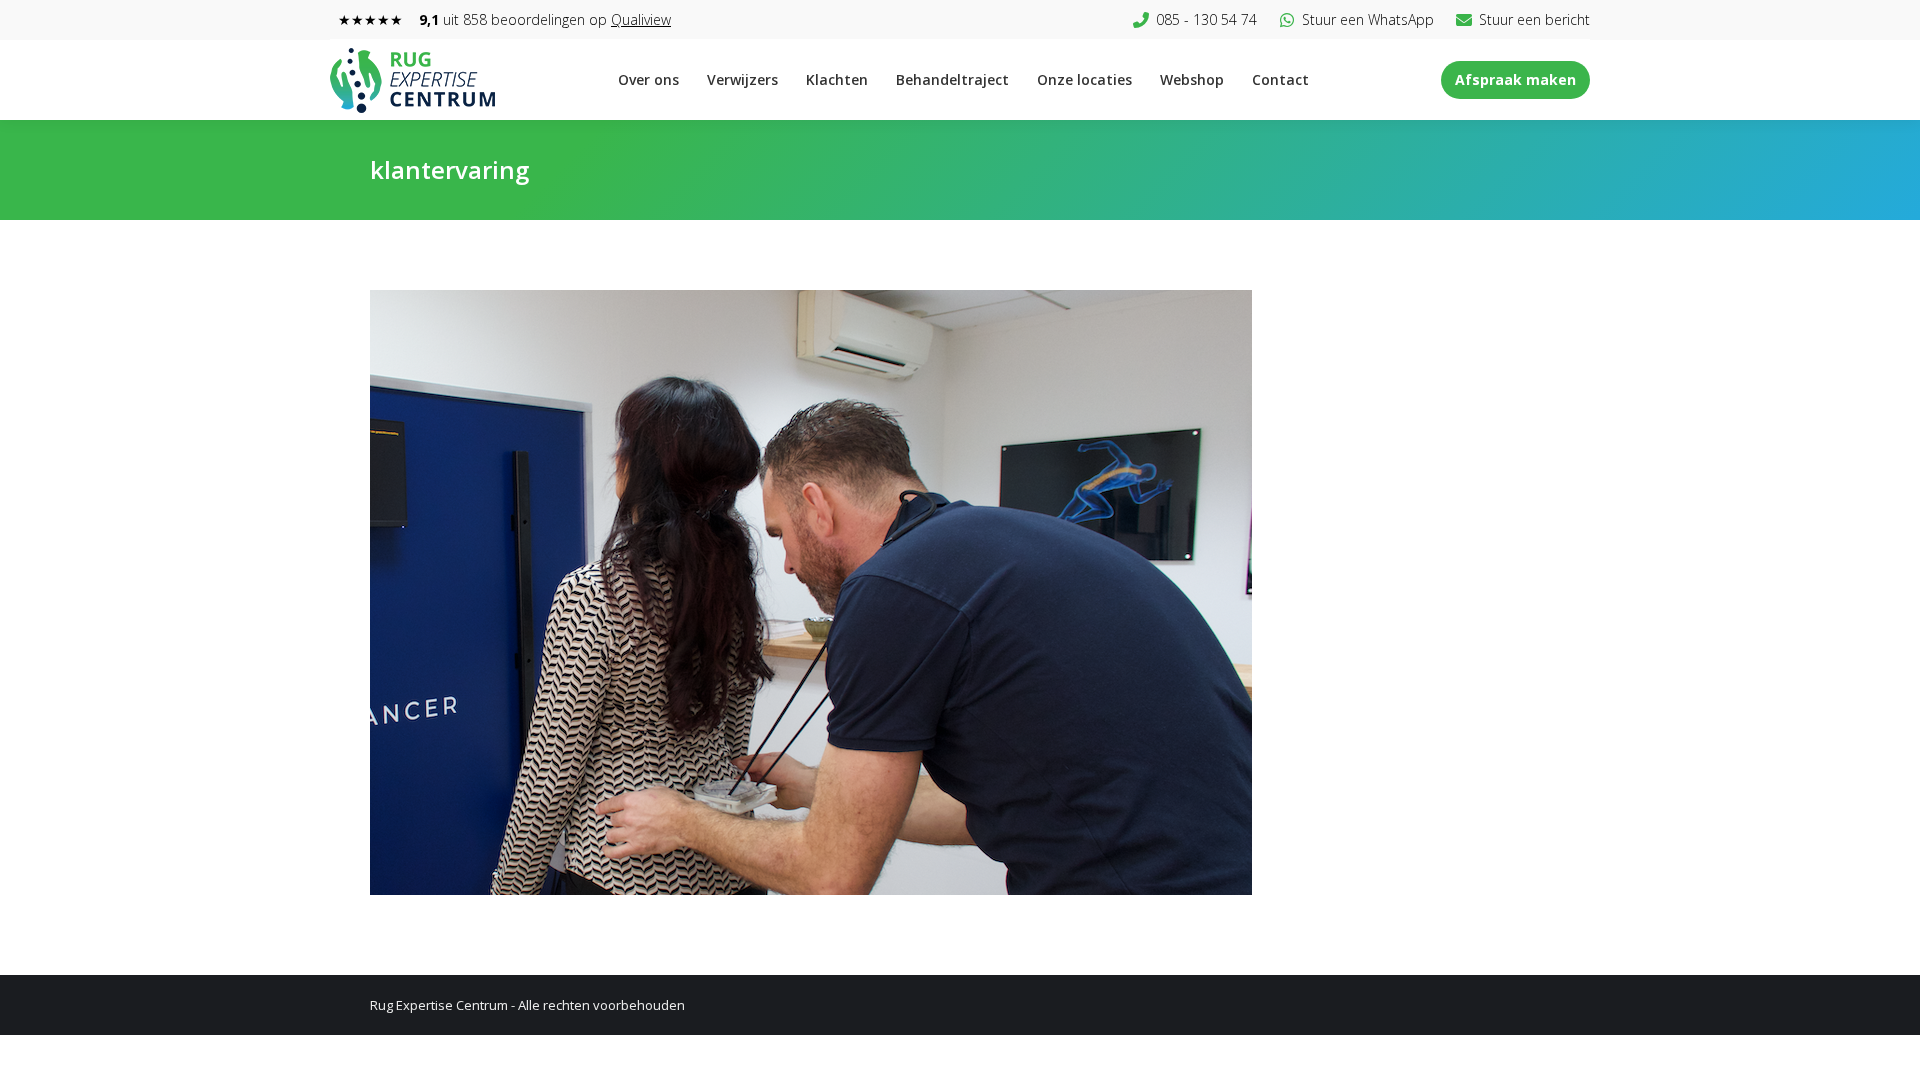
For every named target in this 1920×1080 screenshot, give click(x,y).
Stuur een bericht (1534, 19)
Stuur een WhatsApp (1368, 19)
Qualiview (641, 19)
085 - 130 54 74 (1206, 19)
